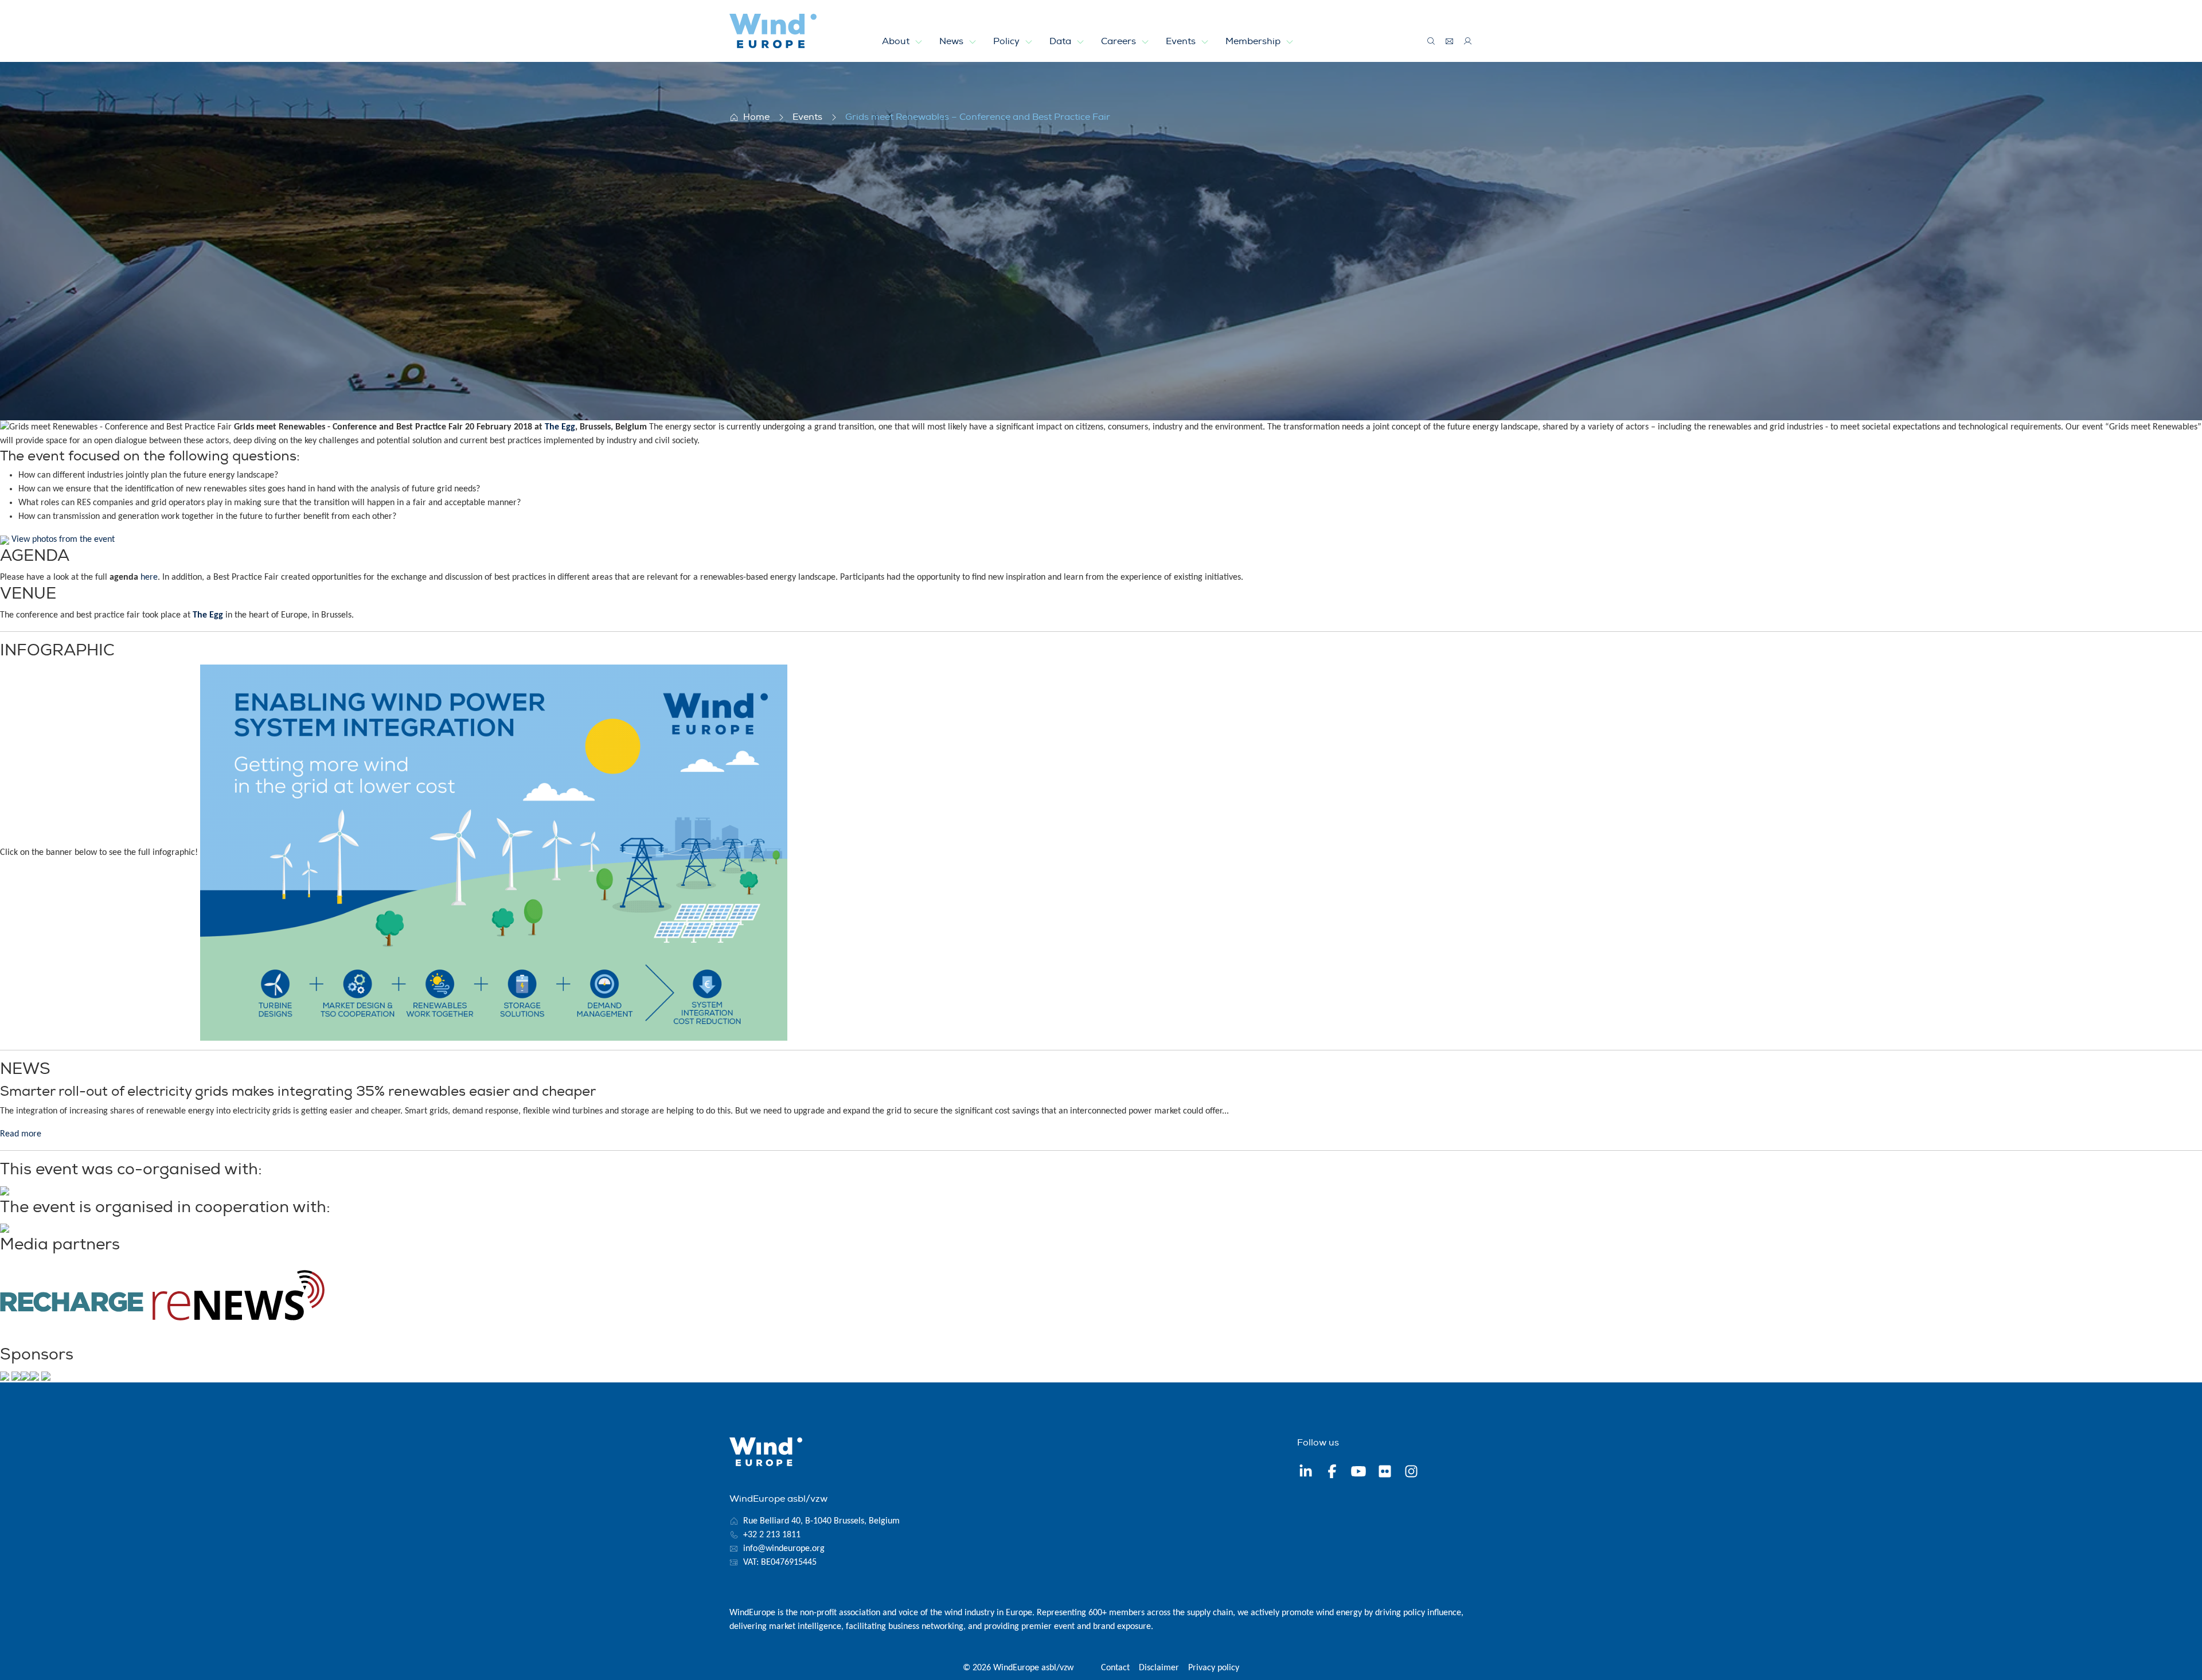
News (952, 41)
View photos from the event (63, 540)
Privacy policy (1214, 1668)
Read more (21, 1134)
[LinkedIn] (1306, 1473)
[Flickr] (1385, 1473)
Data (1061, 41)
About (897, 41)
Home (756, 117)
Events (1182, 41)
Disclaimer (1159, 1668)
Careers (1120, 41)
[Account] (1468, 41)
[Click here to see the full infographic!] (494, 853)
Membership (1254, 41)
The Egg (560, 427)
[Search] (1431, 41)
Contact (1115, 1668)
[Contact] (1450, 41)
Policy (1008, 41)
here (149, 577)
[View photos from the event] (5, 540)
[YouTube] (1358, 1473)
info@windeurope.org (784, 1549)
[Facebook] (1332, 1473)
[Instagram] (1411, 1473)
